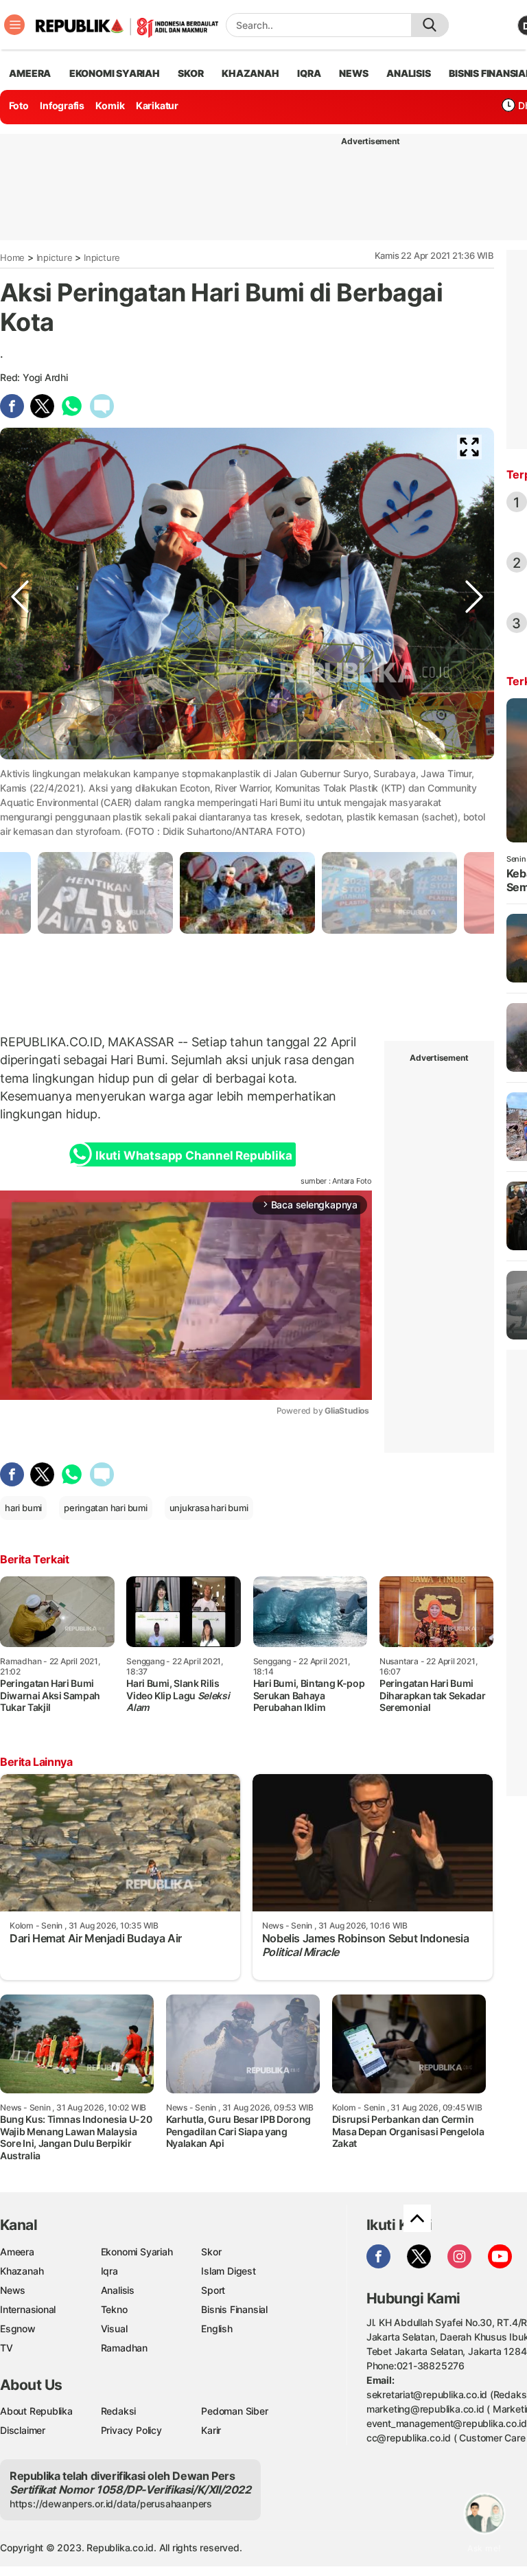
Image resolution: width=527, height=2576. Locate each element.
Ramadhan (124, 2348)
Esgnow (18, 2328)
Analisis (118, 2290)
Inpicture (55, 257)
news (353, 73)
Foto (19, 105)
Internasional (28, 2309)
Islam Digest (228, 2271)
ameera (30, 73)
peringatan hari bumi (106, 1508)
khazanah (250, 73)
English (217, 2328)
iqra (309, 73)
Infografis (62, 105)
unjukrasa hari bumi (209, 1508)
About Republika (36, 2411)
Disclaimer (23, 2430)
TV (7, 2348)
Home (12, 257)
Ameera (17, 2252)
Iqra (109, 2271)
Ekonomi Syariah (115, 73)
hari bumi (23, 1508)
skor (190, 73)
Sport (213, 2290)
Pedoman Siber (234, 2411)
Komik (110, 105)
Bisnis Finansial (234, 2309)
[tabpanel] (247, 893)
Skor (211, 2252)
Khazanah (22, 2271)
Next (474, 785)
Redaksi (119, 2411)
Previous (20, 785)
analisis (408, 73)
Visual (114, 2328)
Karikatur (157, 105)
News (13, 2290)
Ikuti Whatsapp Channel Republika (194, 1155)
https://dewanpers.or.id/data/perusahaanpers (111, 2504)
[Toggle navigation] (14, 25)
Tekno (114, 2309)
